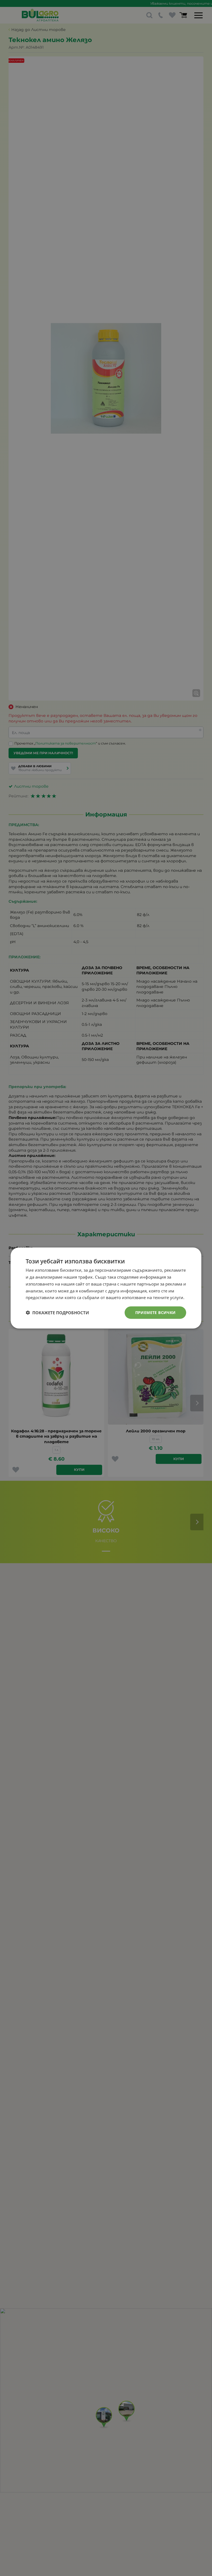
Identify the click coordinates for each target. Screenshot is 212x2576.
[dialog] (106, 1288)
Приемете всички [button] (156, 1312)
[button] (57, 1313)
